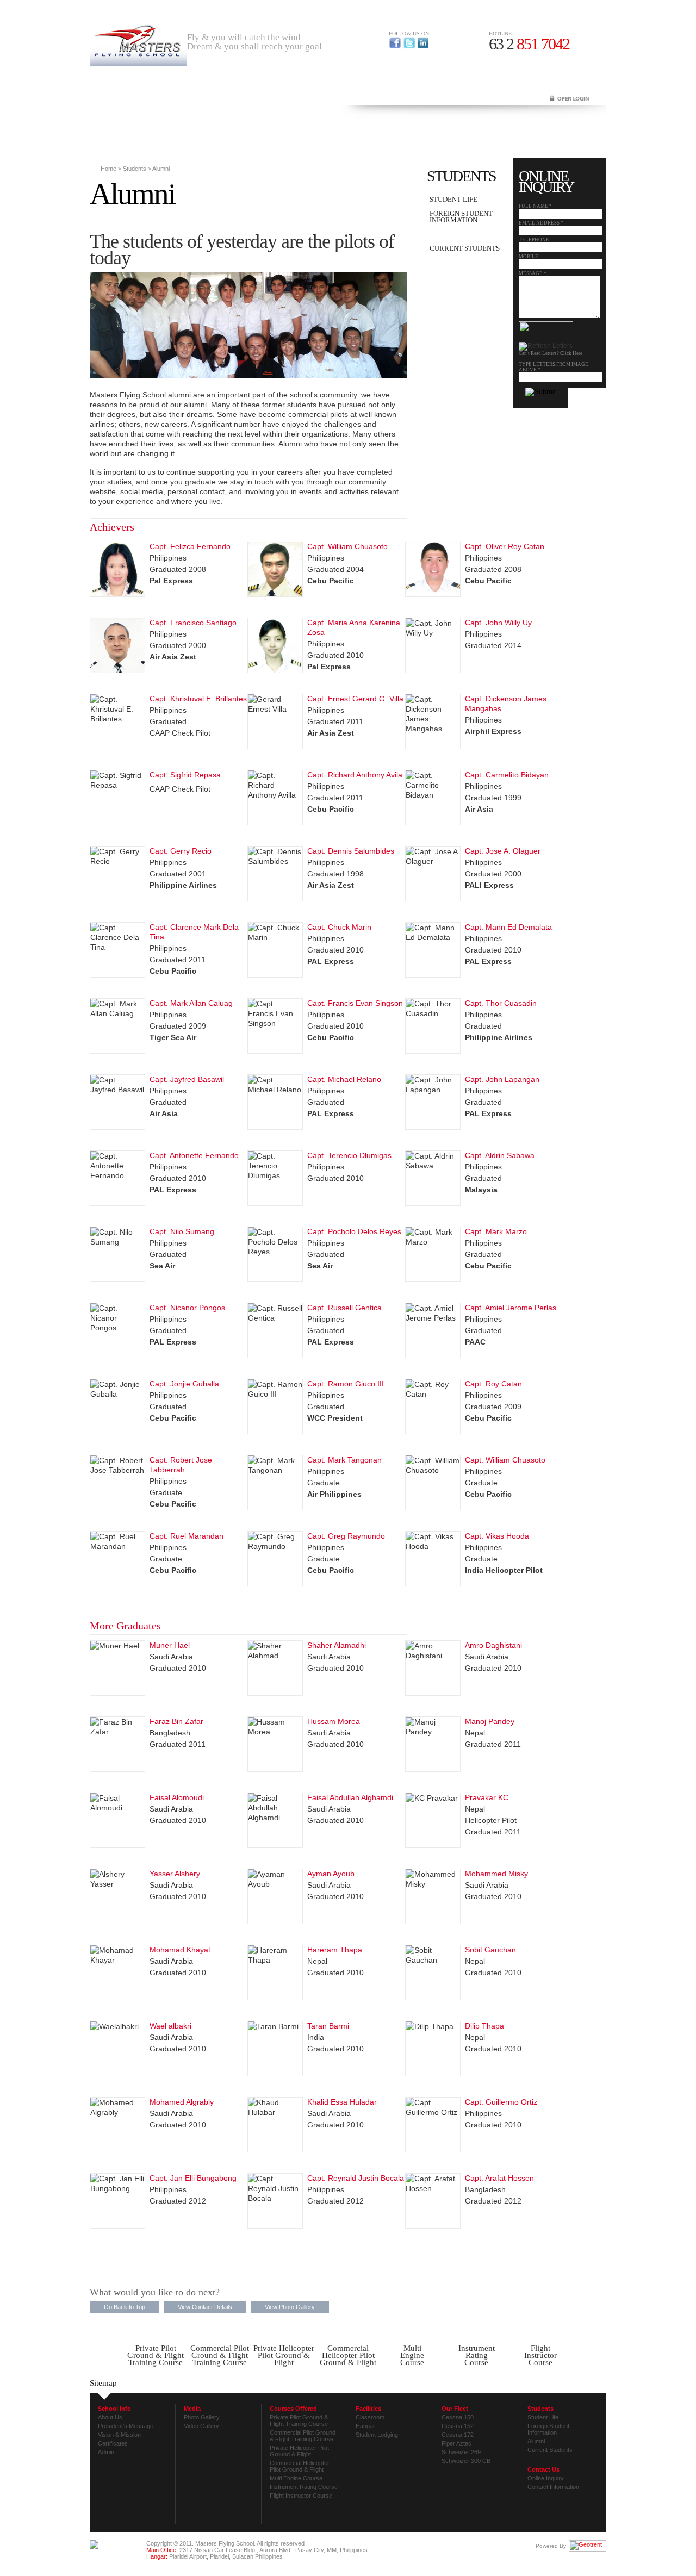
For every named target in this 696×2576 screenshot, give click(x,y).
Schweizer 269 (461, 2452)
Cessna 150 (458, 2417)
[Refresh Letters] (546, 346)
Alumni (443, 234)
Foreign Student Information (461, 217)
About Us (110, 2417)
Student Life (453, 199)
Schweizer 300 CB (466, 2461)
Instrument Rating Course (304, 2487)
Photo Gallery (202, 2417)
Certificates (113, 2443)
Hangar (365, 2426)
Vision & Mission (119, 2435)
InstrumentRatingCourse (477, 2355)
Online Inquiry (546, 2478)
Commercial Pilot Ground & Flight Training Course (220, 2355)
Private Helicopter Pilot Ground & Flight (284, 2355)
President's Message (126, 2426)
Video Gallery (201, 2426)
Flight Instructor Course (301, 2496)
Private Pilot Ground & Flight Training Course (156, 2355)
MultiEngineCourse (412, 2355)
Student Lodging (377, 2435)
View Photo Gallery (290, 2307)
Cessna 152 (458, 2426)
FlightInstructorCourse (540, 2355)
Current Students (465, 248)
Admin (106, 2452)
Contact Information (553, 2487)
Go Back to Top (125, 2307)
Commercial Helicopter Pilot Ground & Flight (348, 2355)
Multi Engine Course (296, 2478)
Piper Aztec (456, 2443)
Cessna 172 (458, 2435)
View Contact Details (205, 2307)
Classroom (370, 2417)
